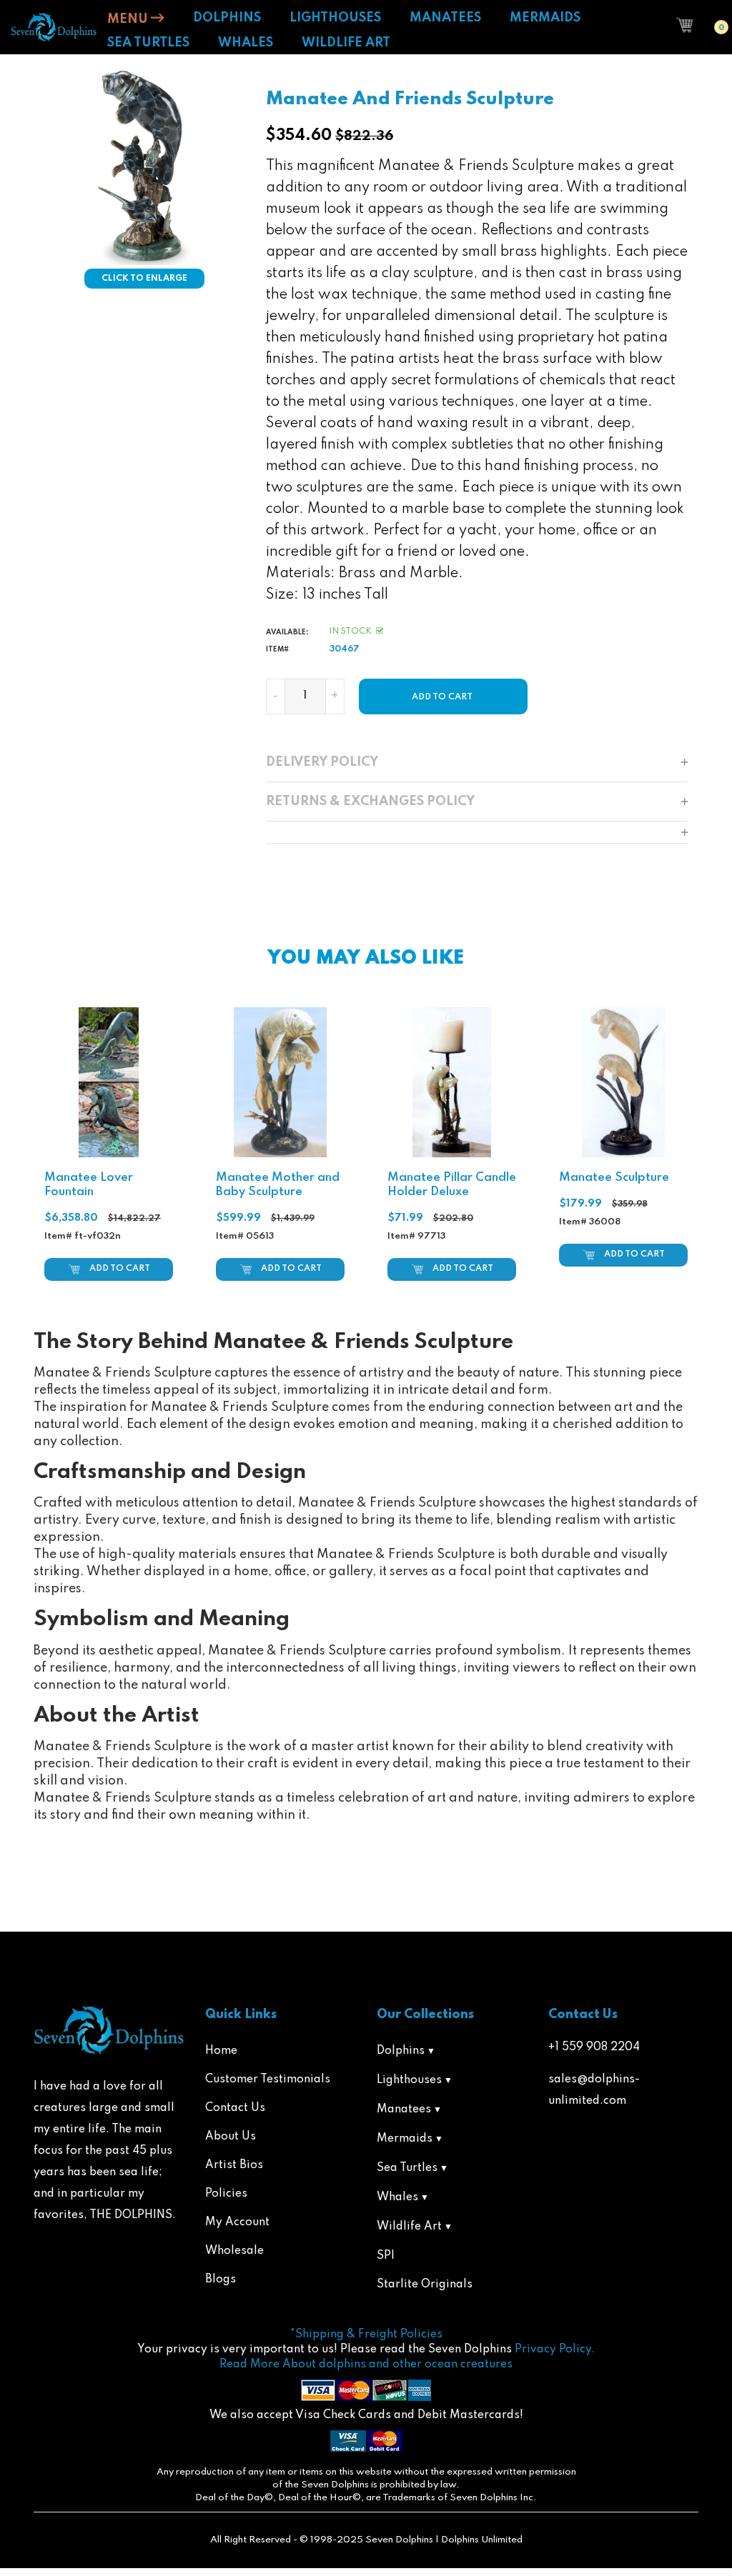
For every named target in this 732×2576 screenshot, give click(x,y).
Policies (226, 2194)
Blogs (221, 2280)
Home (221, 2051)
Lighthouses (409, 2080)
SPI (386, 2256)
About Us (231, 2137)
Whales (397, 2197)
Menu (129, 19)
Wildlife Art (409, 2227)
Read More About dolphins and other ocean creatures (366, 2365)
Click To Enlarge (144, 279)
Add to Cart (120, 1269)
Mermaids (405, 2139)
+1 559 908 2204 (594, 2047)
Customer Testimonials (268, 2080)
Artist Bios (234, 2165)
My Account (237, 2222)
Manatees (404, 2110)
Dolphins (401, 2051)
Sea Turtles (407, 2168)
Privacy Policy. (555, 2350)
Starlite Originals (425, 2285)
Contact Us (235, 2108)
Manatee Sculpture (442, 1178)
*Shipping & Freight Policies (366, 2335)
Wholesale (234, 2251)
